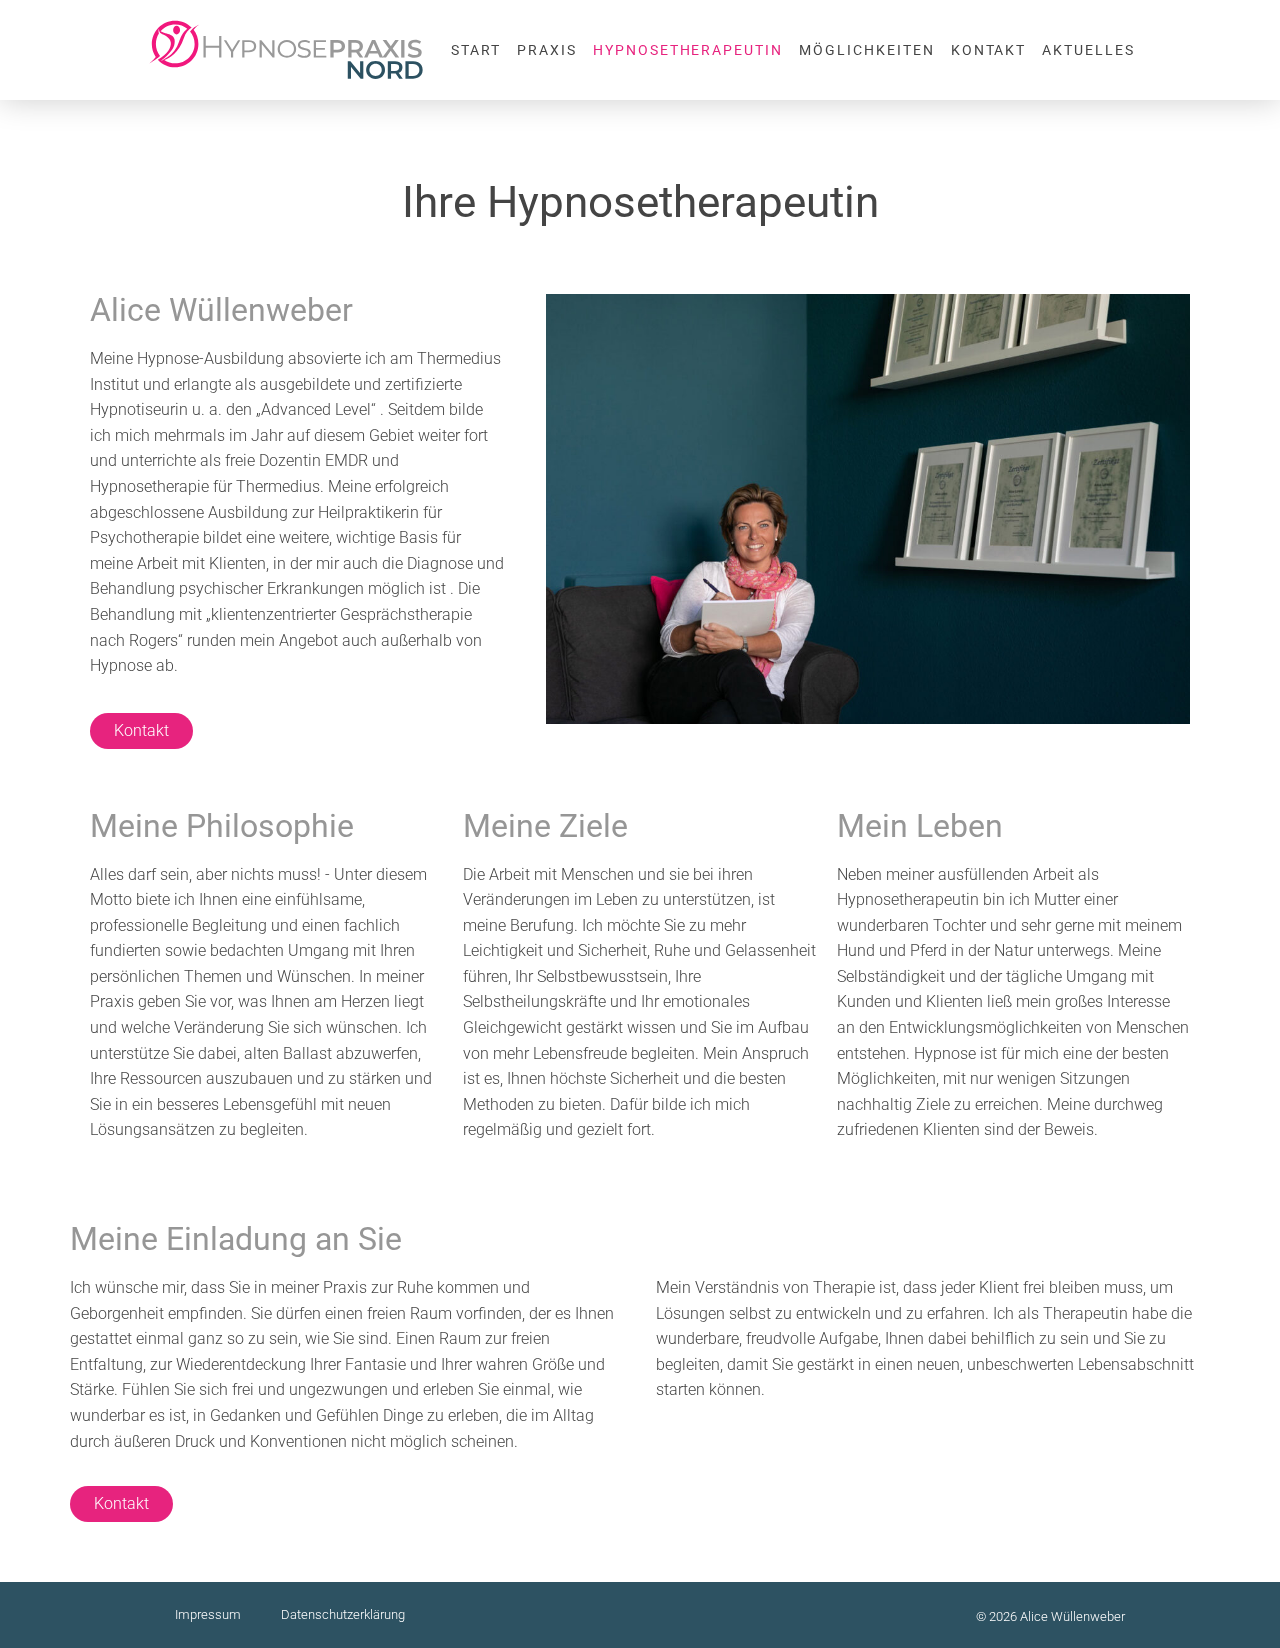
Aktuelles (1088, 50)
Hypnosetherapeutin (688, 50)
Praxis (547, 50)
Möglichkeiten (866, 50)
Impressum (208, 1614)
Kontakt (989, 50)
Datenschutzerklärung (343, 1614)
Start (476, 50)
